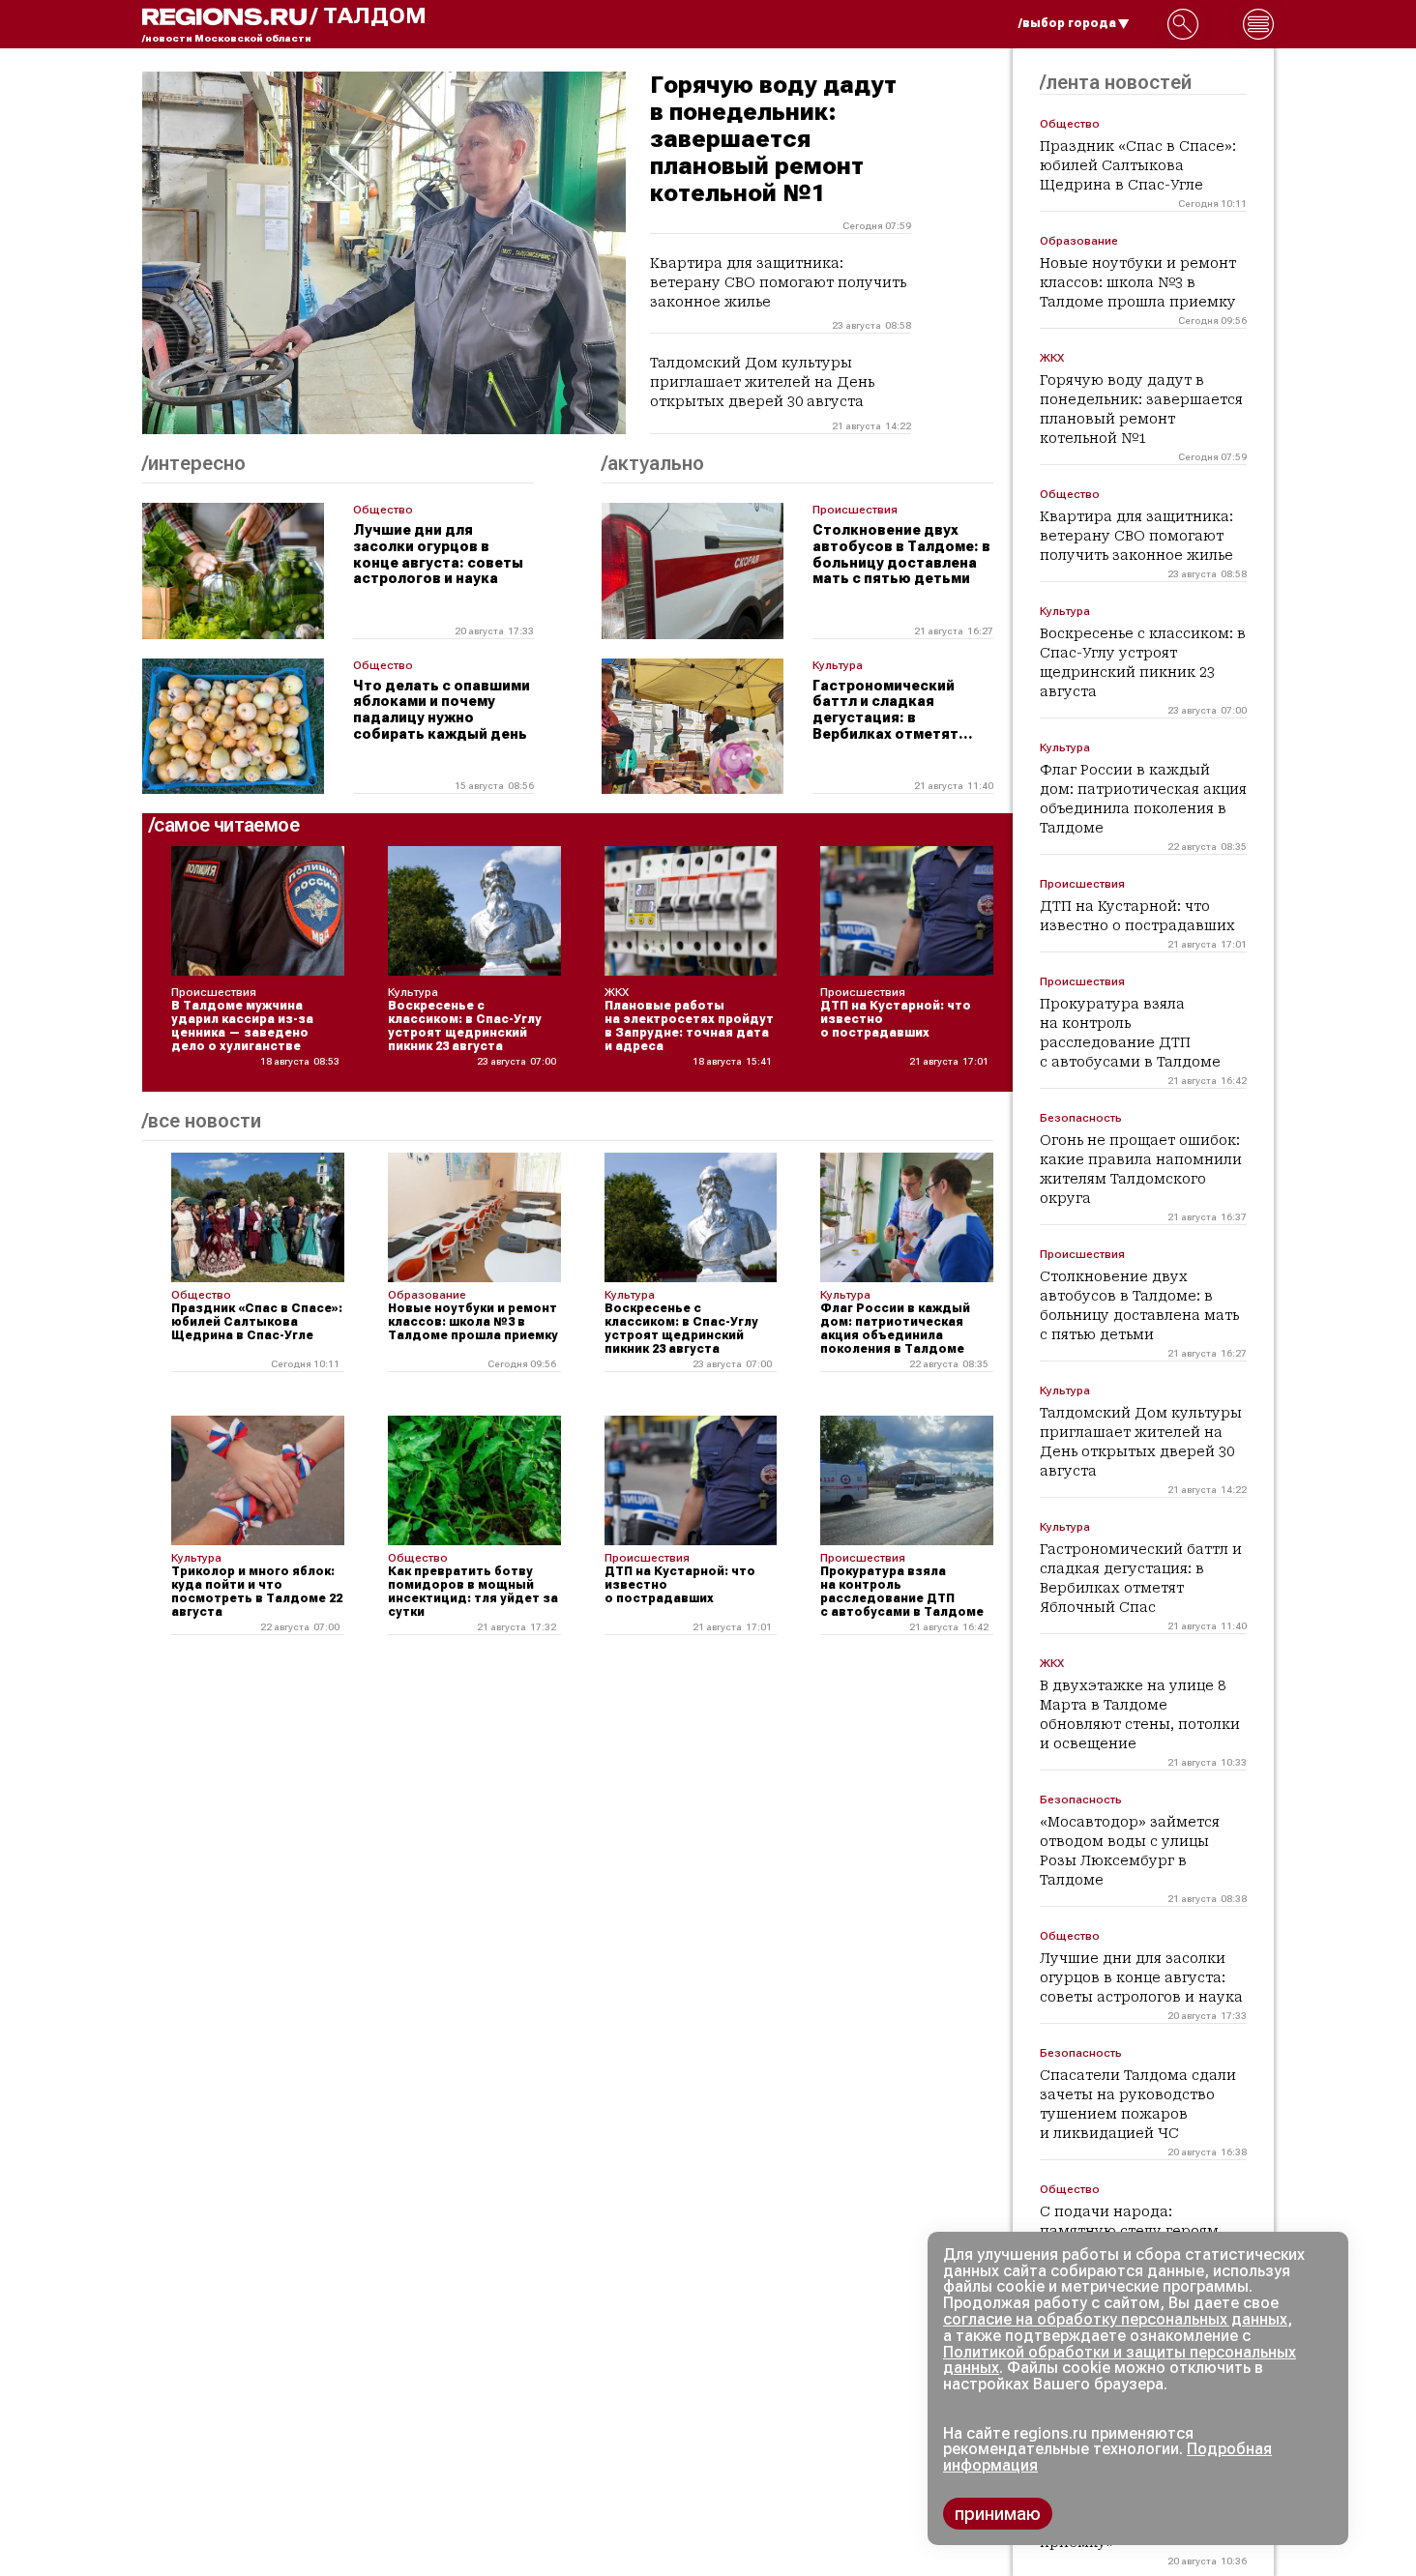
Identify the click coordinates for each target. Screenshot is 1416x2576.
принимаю (998, 2514)
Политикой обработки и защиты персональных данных (1120, 2360)
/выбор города (1067, 23)
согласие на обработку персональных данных (1115, 2319)
